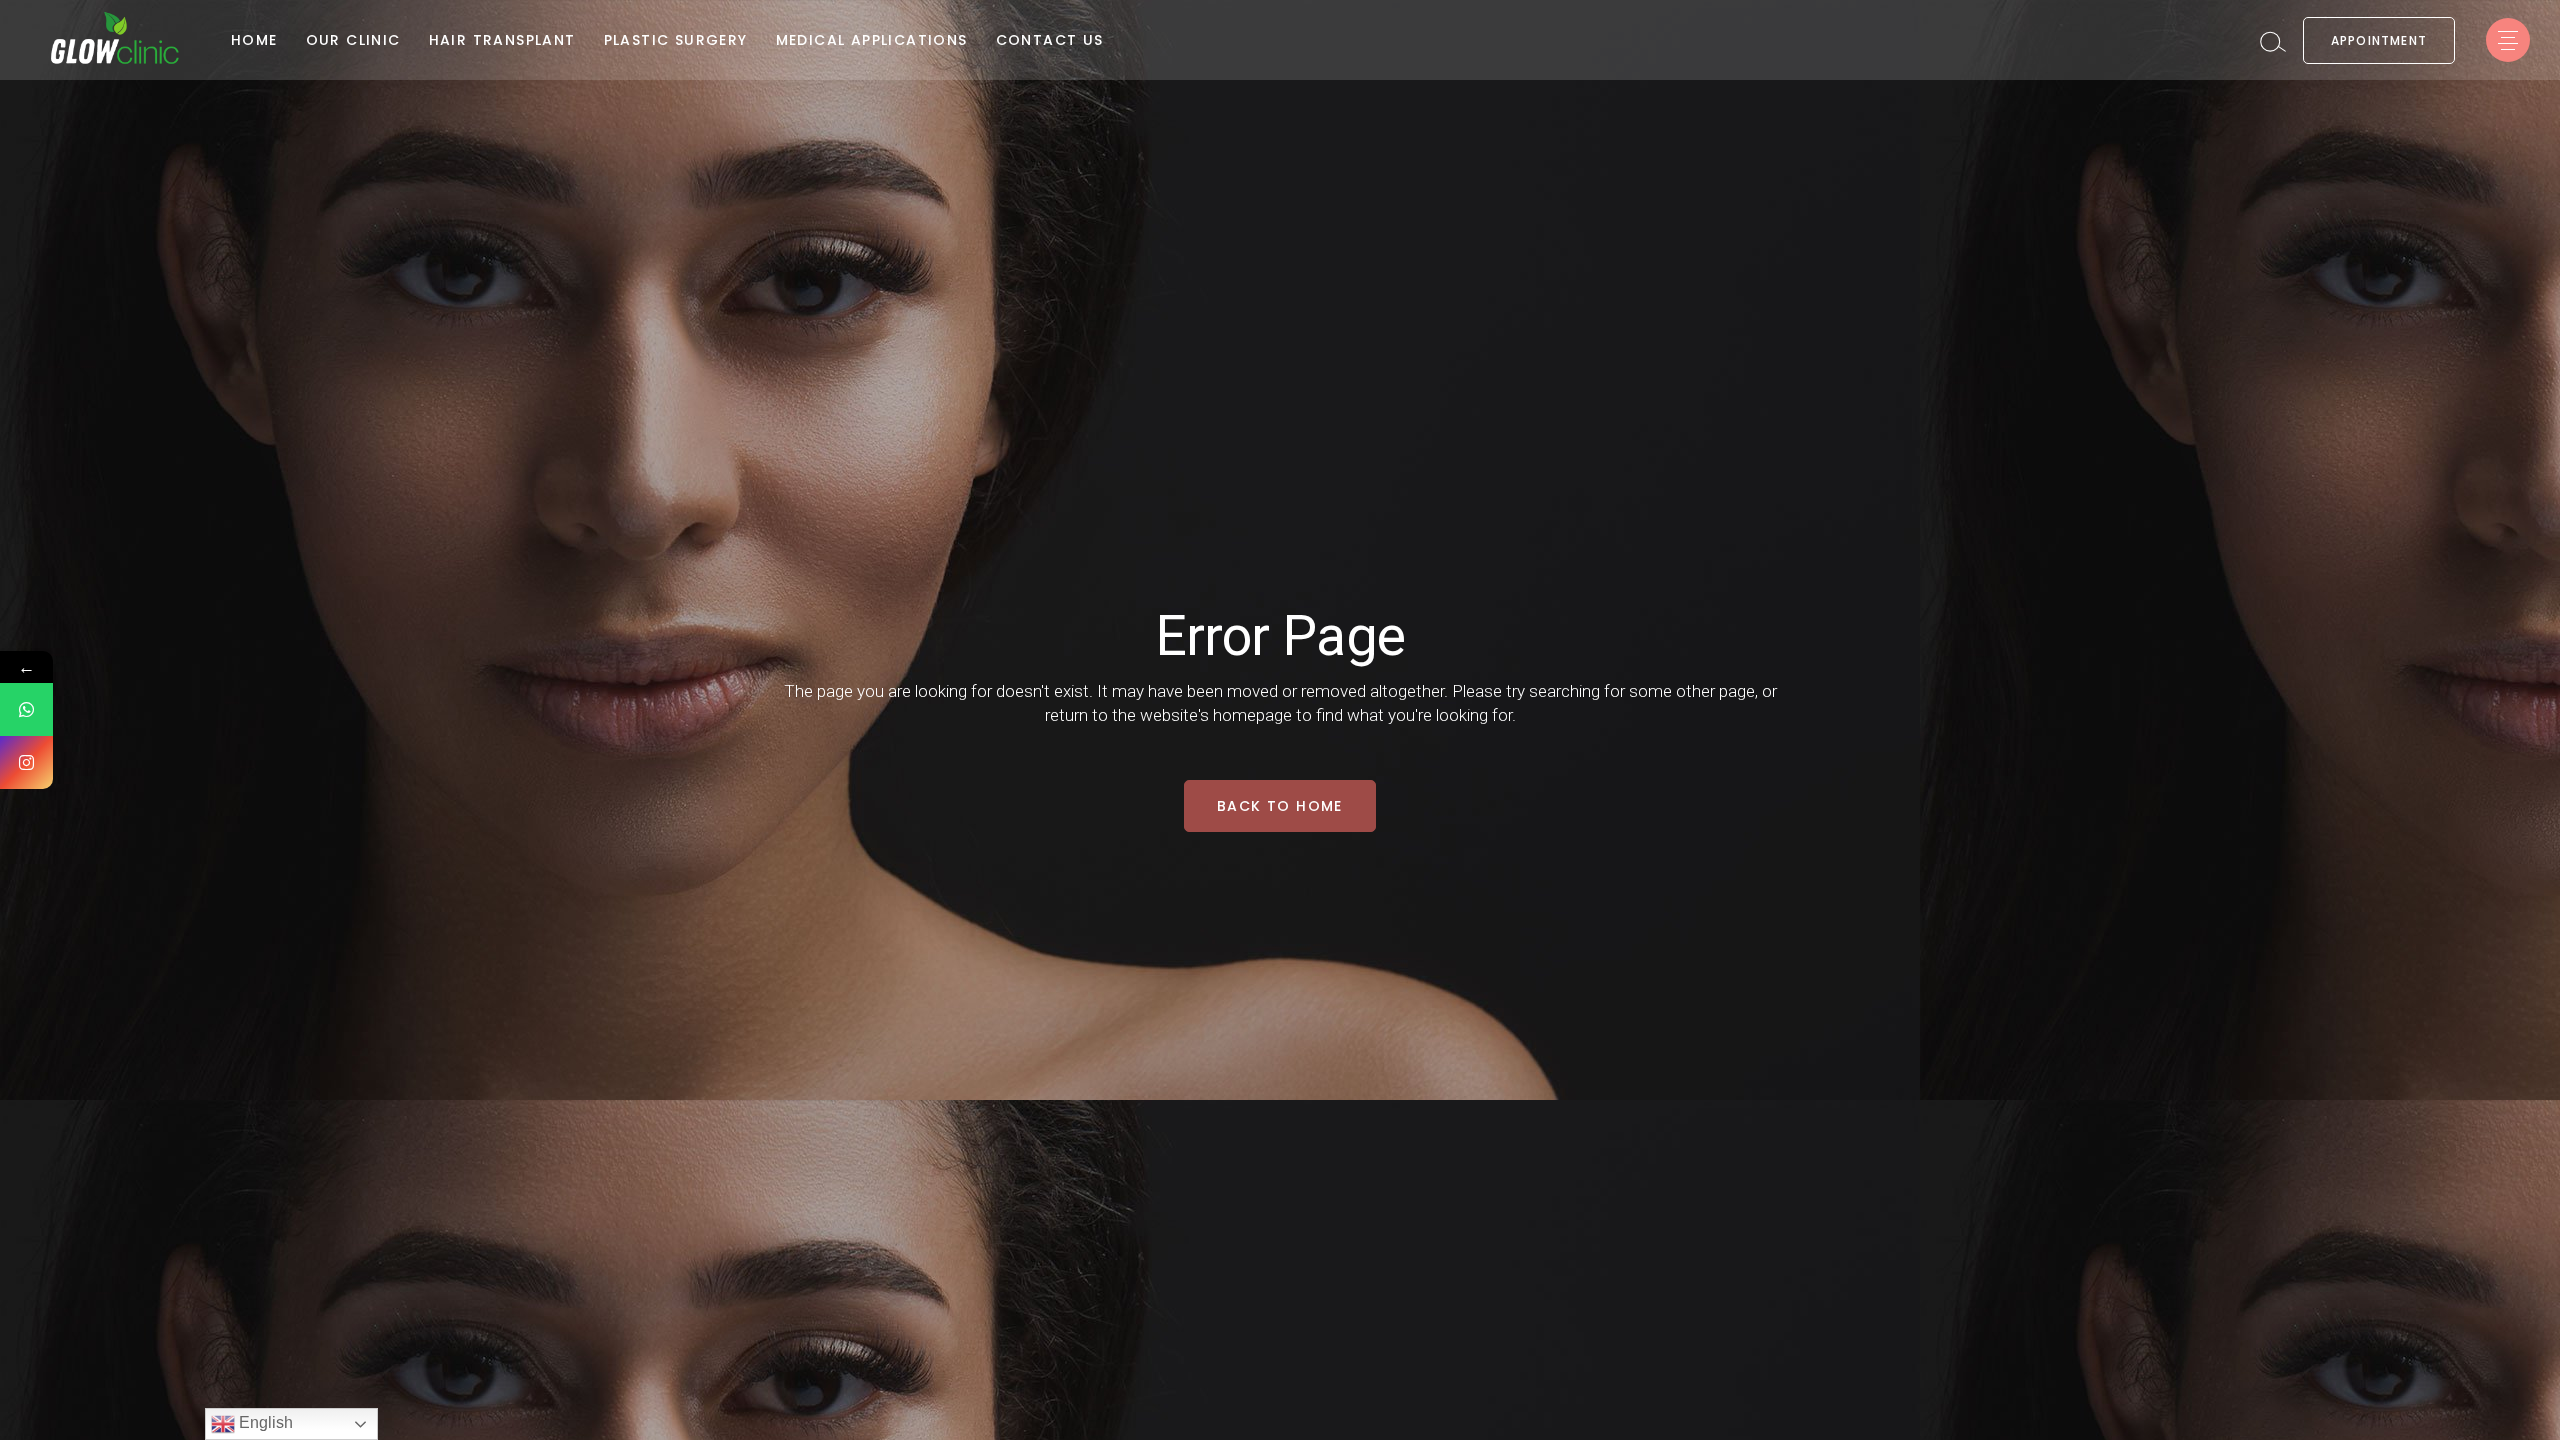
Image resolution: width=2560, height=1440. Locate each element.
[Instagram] (26, 762)
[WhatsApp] (26, 709)
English (264, 1422)
